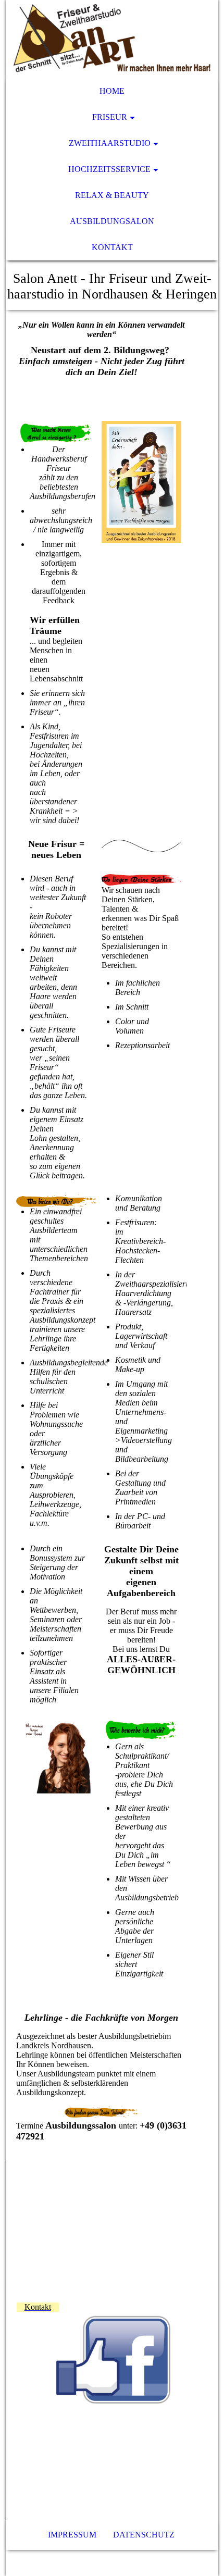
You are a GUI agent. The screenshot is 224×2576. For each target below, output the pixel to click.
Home (112, 91)
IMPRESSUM (72, 2535)
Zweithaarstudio (110, 143)
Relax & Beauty (112, 195)
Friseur (110, 117)
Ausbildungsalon (112, 221)
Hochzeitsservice (109, 169)
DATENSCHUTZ (144, 2535)
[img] (112, 39)
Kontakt (112, 247)
